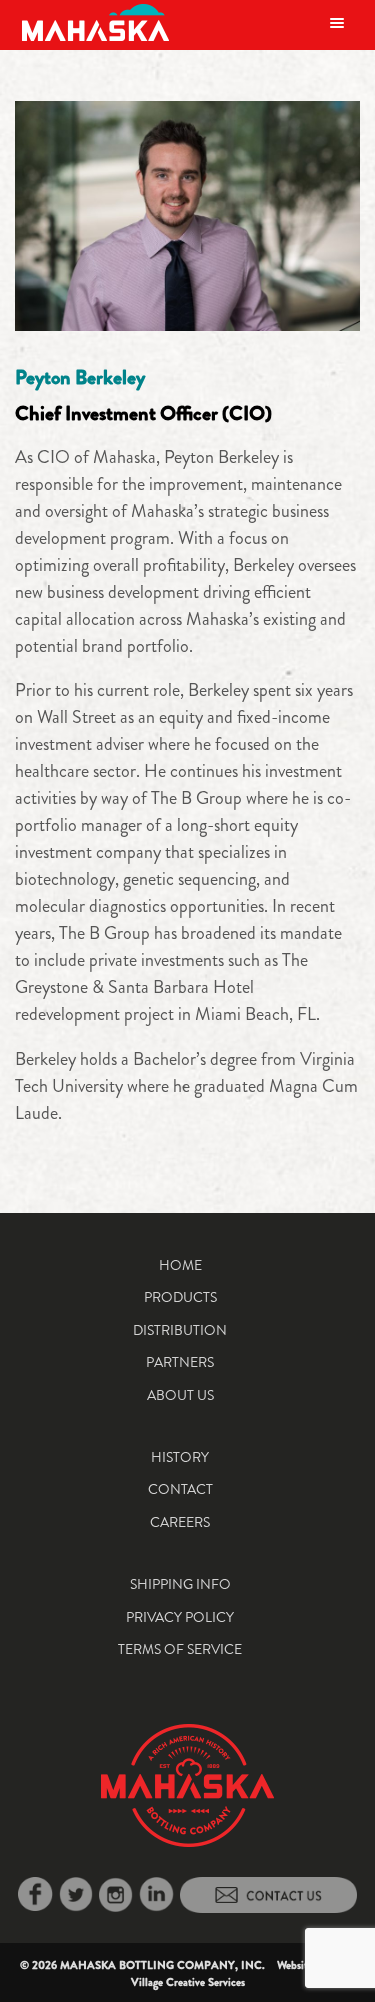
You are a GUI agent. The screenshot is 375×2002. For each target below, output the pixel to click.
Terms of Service (180, 1649)
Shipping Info (180, 1584)
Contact (180, 1489)
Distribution (180, 1330)
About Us (180, 1395)
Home (180, 1265)
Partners (180, 1362)
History (180, 1457)
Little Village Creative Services (243, 1973)
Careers (180, 1522)
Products (180, 1297)
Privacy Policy (180, 1617)
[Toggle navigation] (337, 22)
